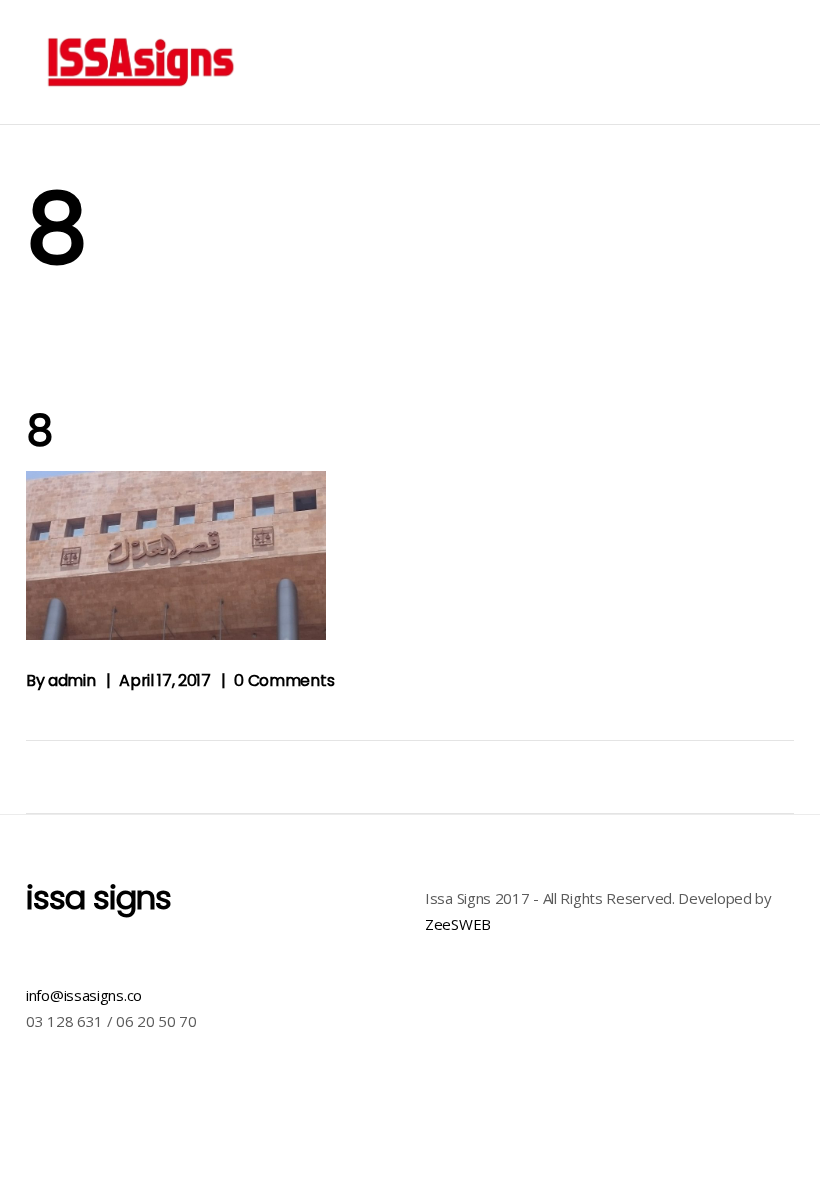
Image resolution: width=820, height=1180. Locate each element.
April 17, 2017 (165, 680)
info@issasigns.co (84, 995)
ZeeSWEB (458, 924)
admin (71, 680)
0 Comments (284, 680)
